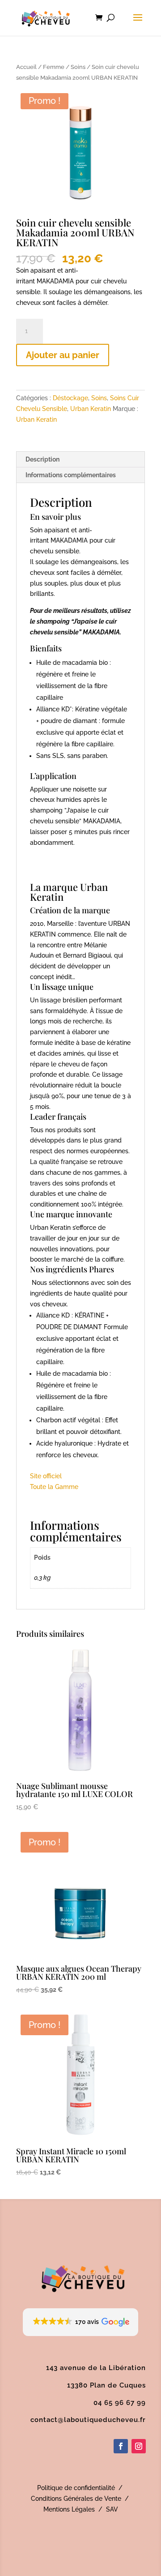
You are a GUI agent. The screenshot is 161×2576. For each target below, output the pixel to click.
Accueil (26, 67)
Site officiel (46, 1476)
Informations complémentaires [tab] (71, 475)
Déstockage (70, 398)
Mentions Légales (69, 2509)
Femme (54, 67)
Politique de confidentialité (76, 2488)
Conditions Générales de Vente (76, 2499)
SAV (112, 2509)
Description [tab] (42, 459)
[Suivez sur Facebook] (121, 2446)
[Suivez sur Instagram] (139, 2446)
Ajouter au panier (63, 355)
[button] (81, 2322)
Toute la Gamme (54, 1487)
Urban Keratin (91, 409)
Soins (78, 67)
